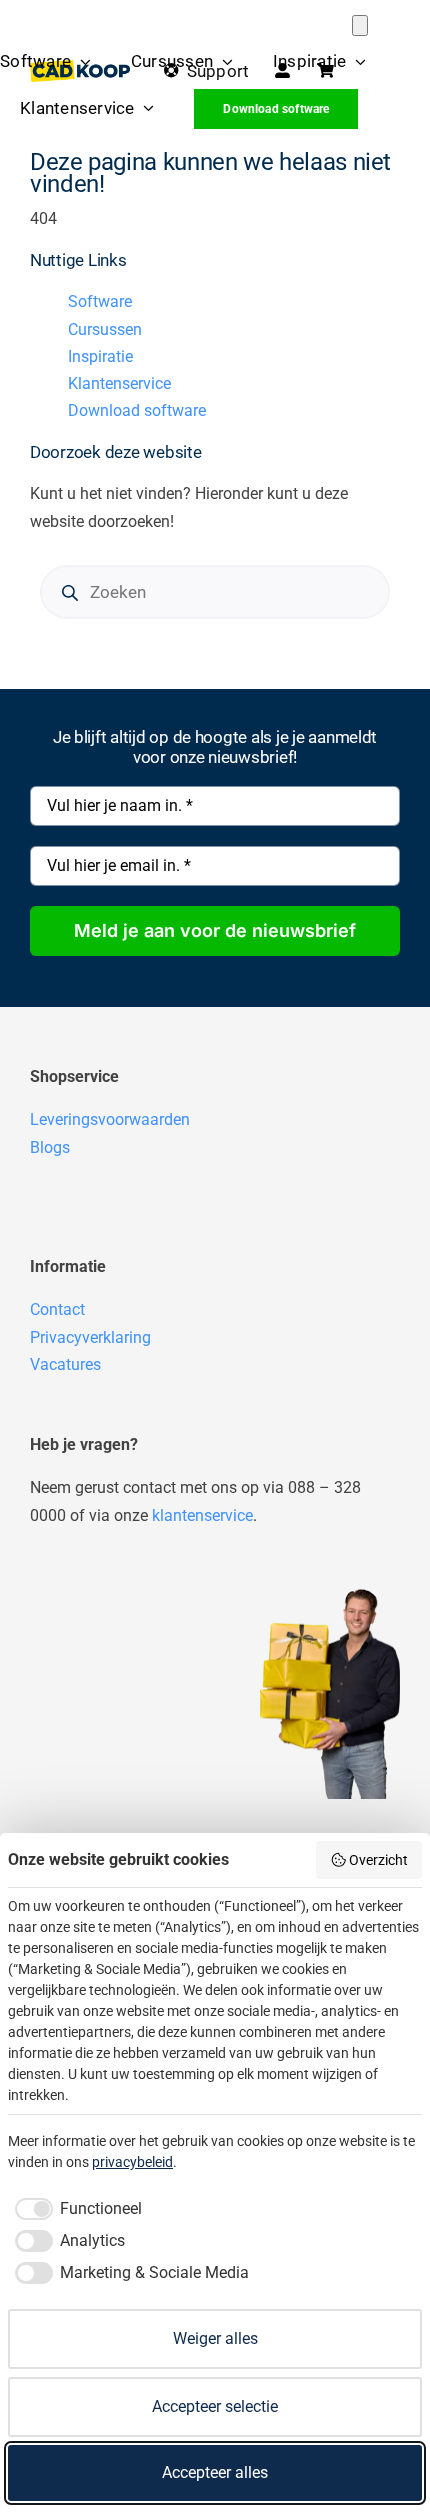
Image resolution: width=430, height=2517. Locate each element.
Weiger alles (215, 2338)
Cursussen (105, 329)
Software (100, 301)
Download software (137, 410)
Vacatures (65, 1364)
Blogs (50, 1147)
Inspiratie (100, 356)
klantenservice (202, 1515)
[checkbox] (75, 2209)
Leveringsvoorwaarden (110, 1119)
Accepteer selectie (215, 2406)
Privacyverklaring (90, 1337)
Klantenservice (119, 383)
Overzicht (378, 1860)
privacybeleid (132, 2162)
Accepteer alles (215, 2472)
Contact (57, 1309)
